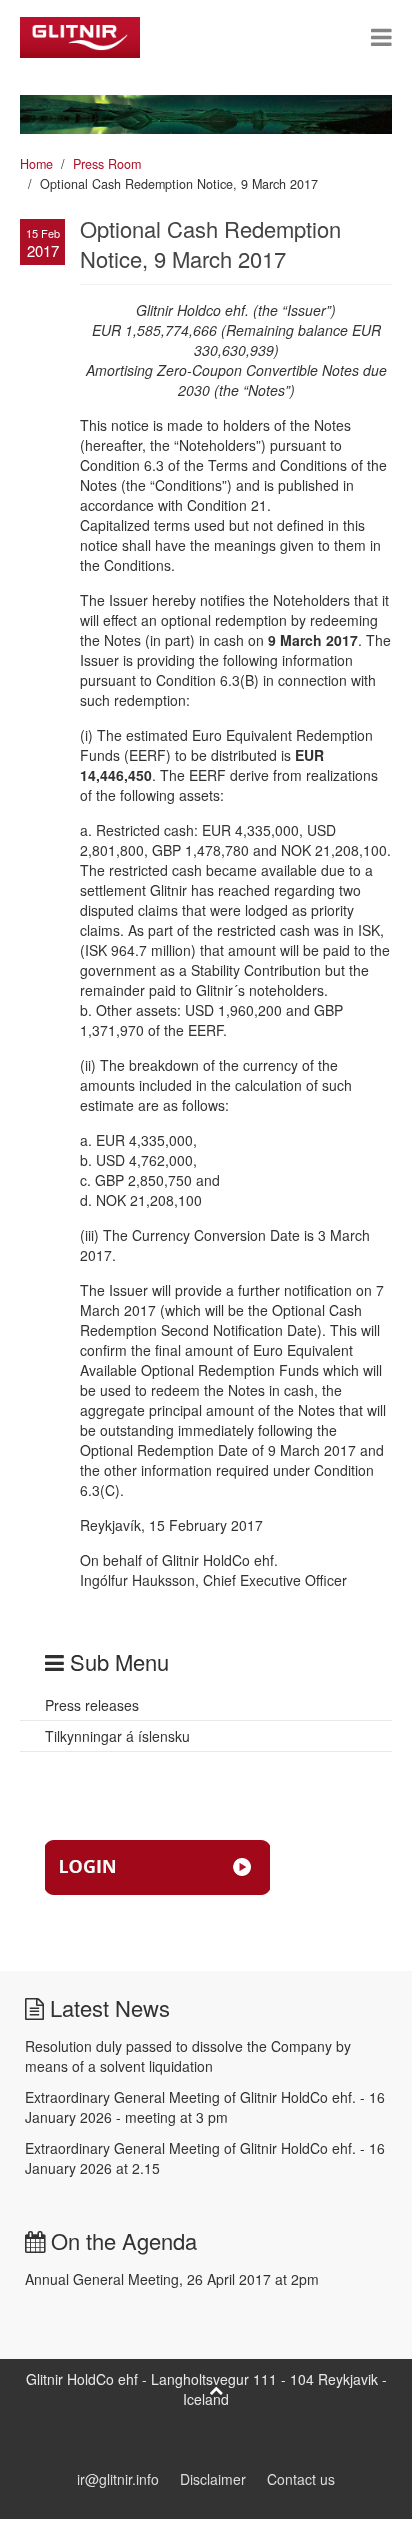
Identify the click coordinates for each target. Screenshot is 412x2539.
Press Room (107, 164)
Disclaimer (213, 2479)
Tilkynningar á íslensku (117, 1736)
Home (36, 164)
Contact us (301, 2479)
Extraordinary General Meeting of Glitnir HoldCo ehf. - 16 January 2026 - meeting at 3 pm (205, 2107)
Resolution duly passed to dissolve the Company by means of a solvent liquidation (188, 2056)
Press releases (92, 1705)
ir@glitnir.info (118, 2479)
